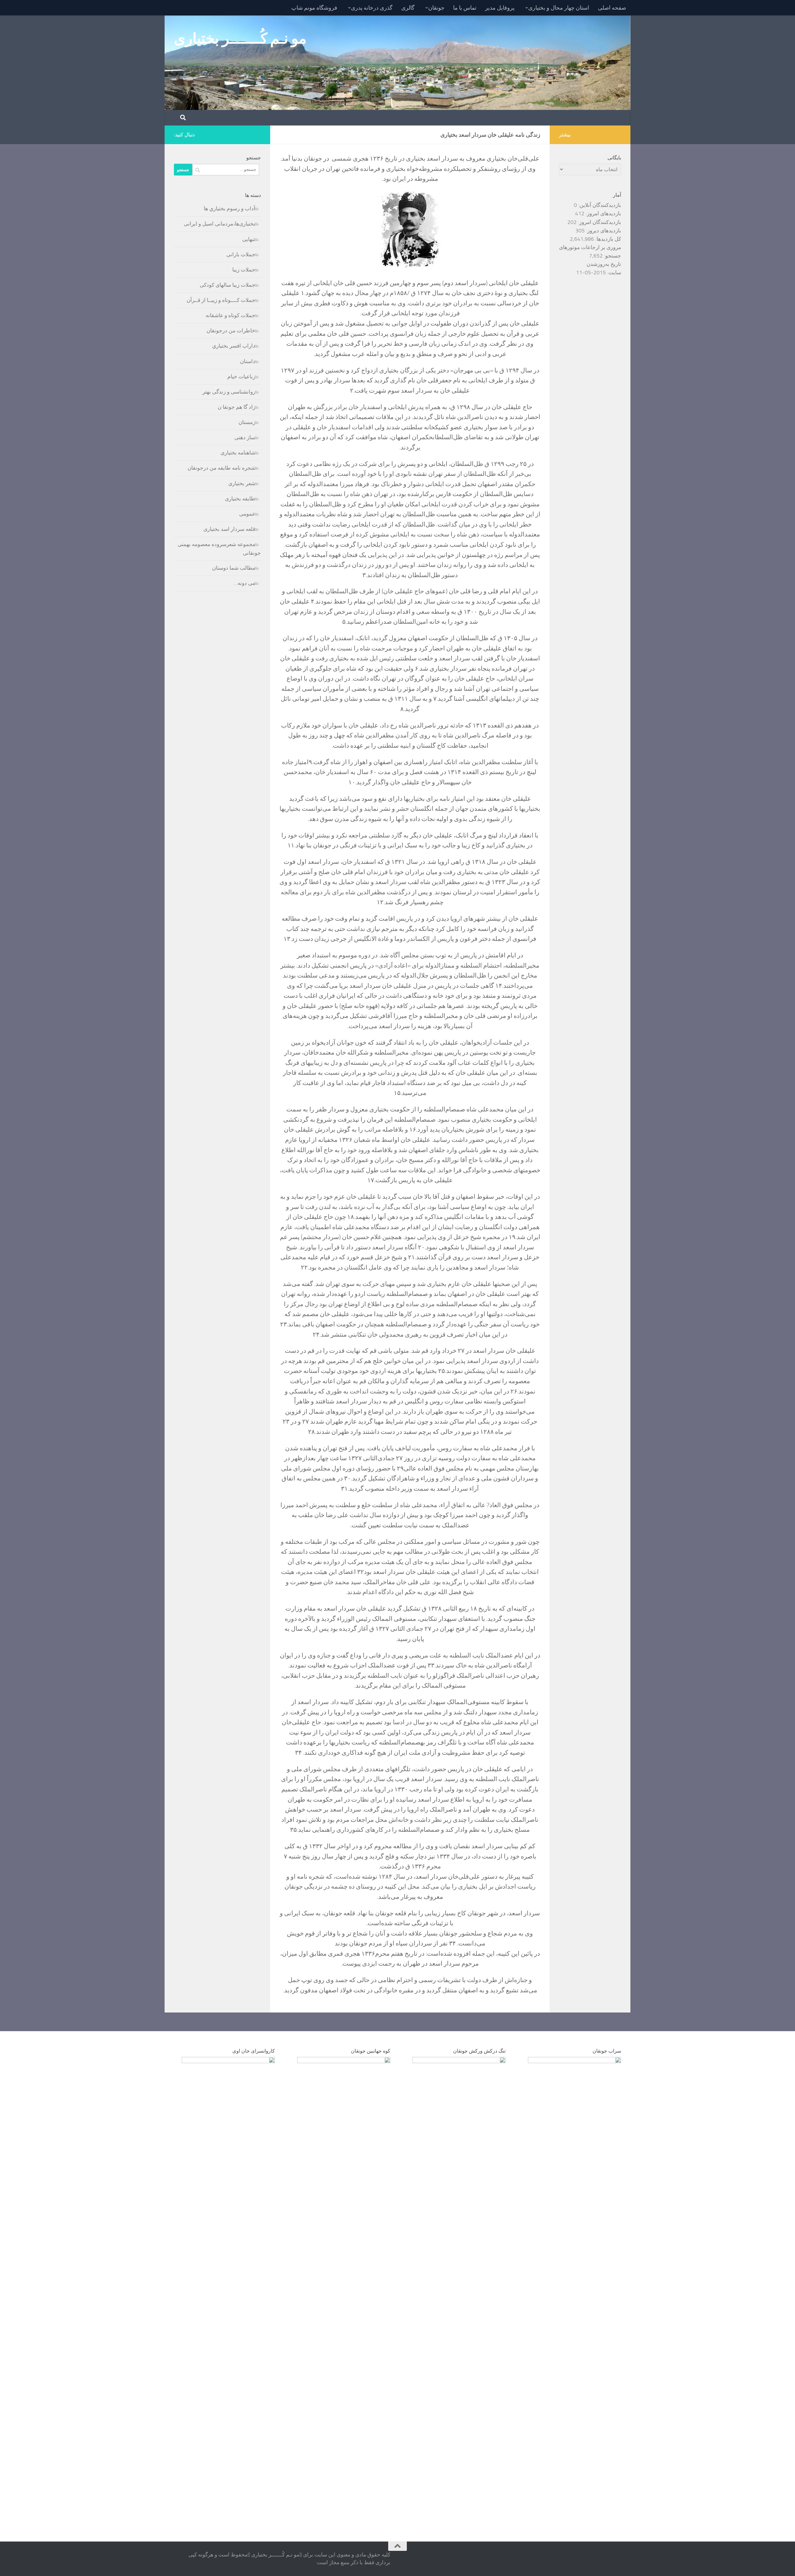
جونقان (436, 8)
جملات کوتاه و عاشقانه (230, 315)
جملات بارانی (241, 254)
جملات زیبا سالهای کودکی (227, 285)
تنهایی (249, 239)
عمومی (247, 514)
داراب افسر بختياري (234, 346)
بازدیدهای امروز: (603, 213)
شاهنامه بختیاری (238, 453)
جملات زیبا (244, 270)
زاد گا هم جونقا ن (236, 407)
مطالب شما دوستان (234, 568)
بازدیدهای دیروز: (603, 230)
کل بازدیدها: (608, 239)
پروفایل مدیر (500, 8)
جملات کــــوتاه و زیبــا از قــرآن (221, 300)
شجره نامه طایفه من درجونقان (221, 468)
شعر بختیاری (242, 483)
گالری (408, 8)
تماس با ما (465, 8)
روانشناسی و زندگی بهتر (229, 392)
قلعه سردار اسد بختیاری (229, 529)
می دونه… (245, 583)
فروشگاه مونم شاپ (314, 8)
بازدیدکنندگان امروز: (599, 222)
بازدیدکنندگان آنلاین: (599, 205)
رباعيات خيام (241, 376)
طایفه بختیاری (240, 499)
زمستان (247, 422)
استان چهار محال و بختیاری (559, 8)
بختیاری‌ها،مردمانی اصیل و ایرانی (220, 224)
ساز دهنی (245, 437)
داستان (248, 361)
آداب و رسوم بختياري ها (229, 208)
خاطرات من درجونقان (231, 331)
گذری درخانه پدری (372, 8)
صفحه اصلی (612, 8)
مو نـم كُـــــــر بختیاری (240, 38)
